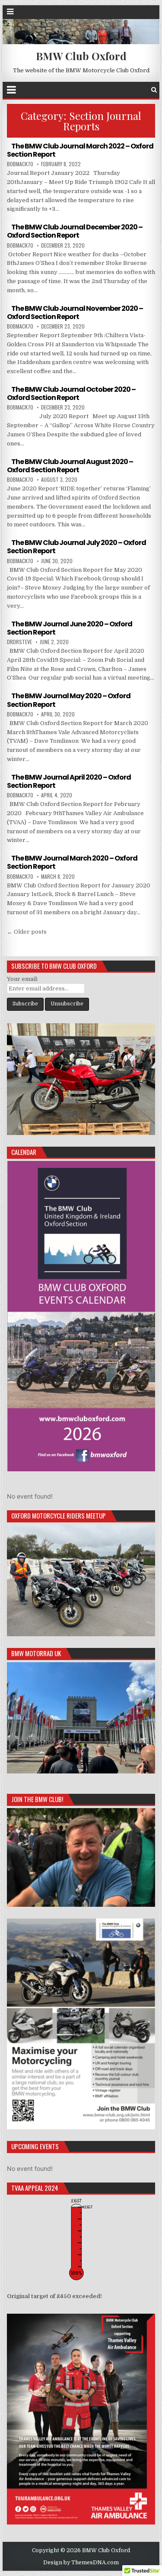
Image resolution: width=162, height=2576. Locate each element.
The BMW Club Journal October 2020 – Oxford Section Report (71, 393)
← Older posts (27, 932)
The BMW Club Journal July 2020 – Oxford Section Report (76, 547)
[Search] (154, 90)
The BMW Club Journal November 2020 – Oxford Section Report (75, 313)
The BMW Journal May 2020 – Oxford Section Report (69, 700)
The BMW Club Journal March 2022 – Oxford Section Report (80, 150)
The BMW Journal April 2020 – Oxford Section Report (69, 781)
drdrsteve (19, 642)
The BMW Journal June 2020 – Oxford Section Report (70, 628)
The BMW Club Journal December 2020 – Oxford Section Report (75, 231)
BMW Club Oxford (81, 56)
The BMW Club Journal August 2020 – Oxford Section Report (70, 466)
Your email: (22, 979)
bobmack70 (20, 164)
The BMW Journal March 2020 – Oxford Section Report (72, 862)
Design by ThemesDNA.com (81, 2563)
